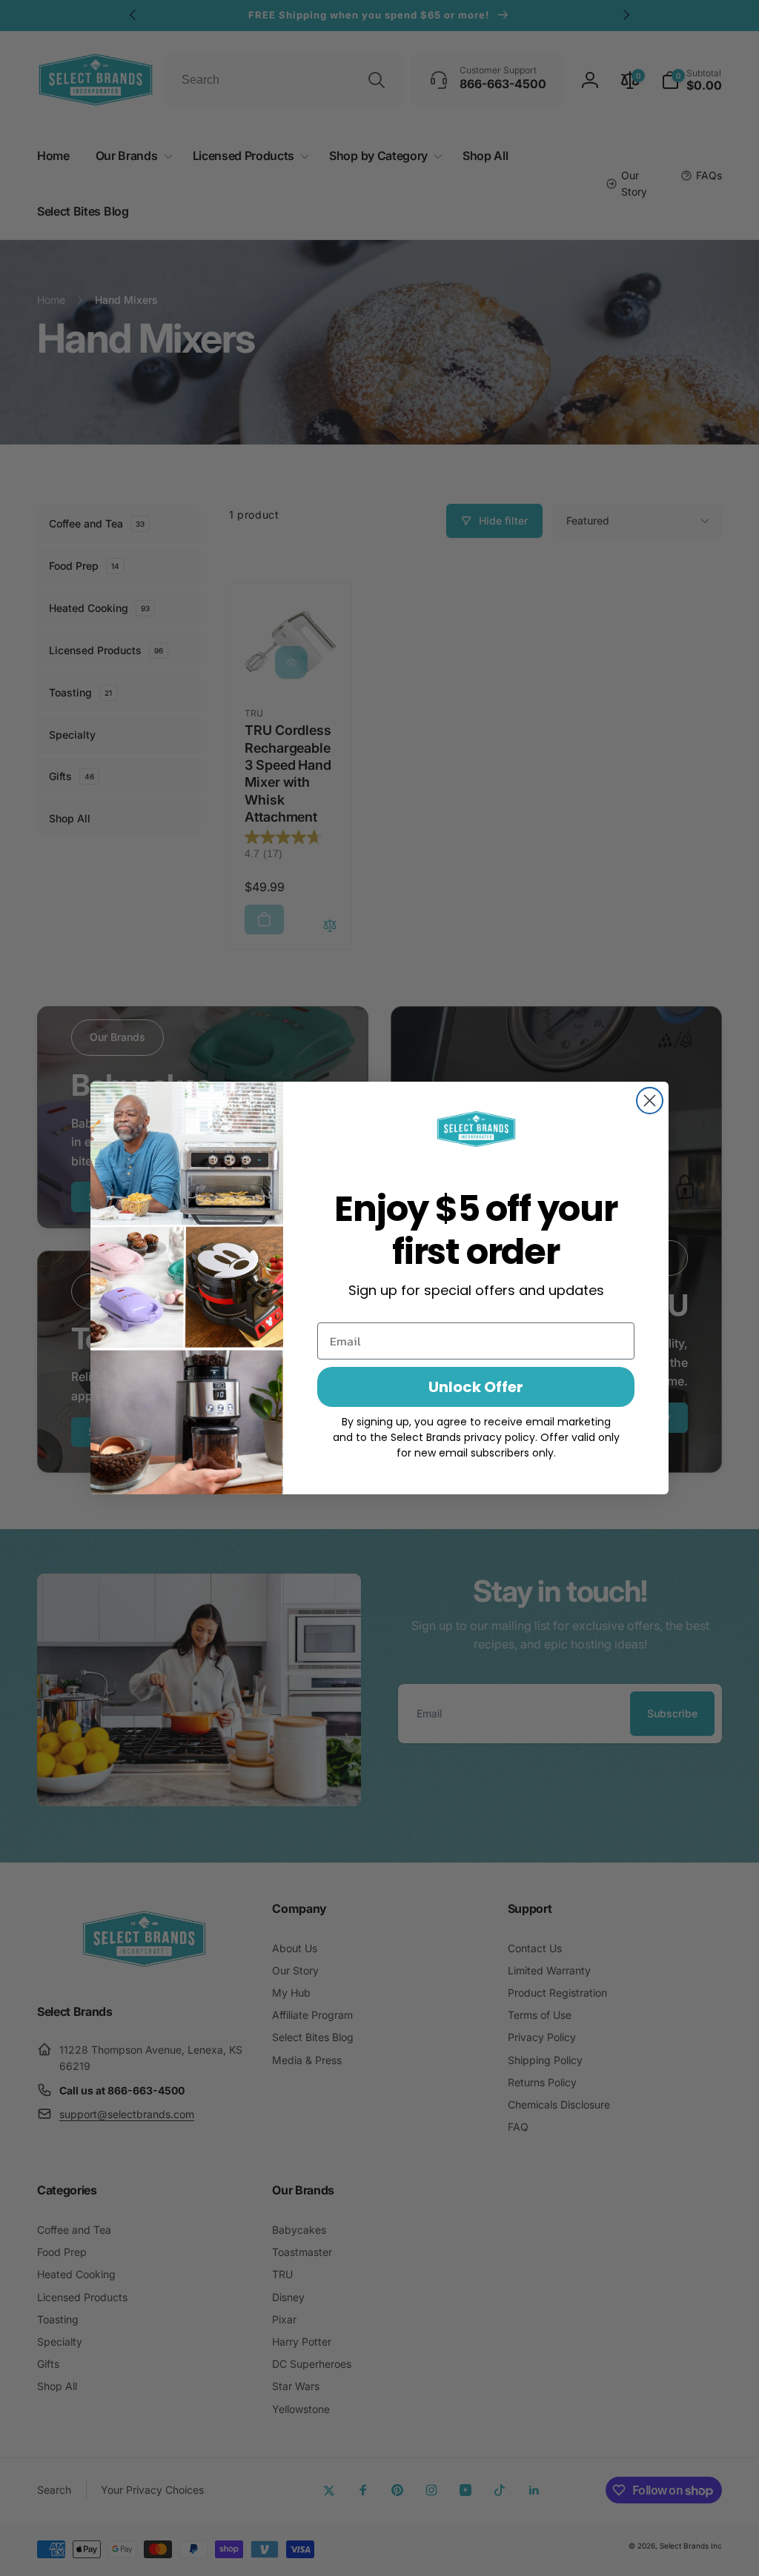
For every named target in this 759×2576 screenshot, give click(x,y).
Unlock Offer (476, 1387)
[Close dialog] (650, 1101)
